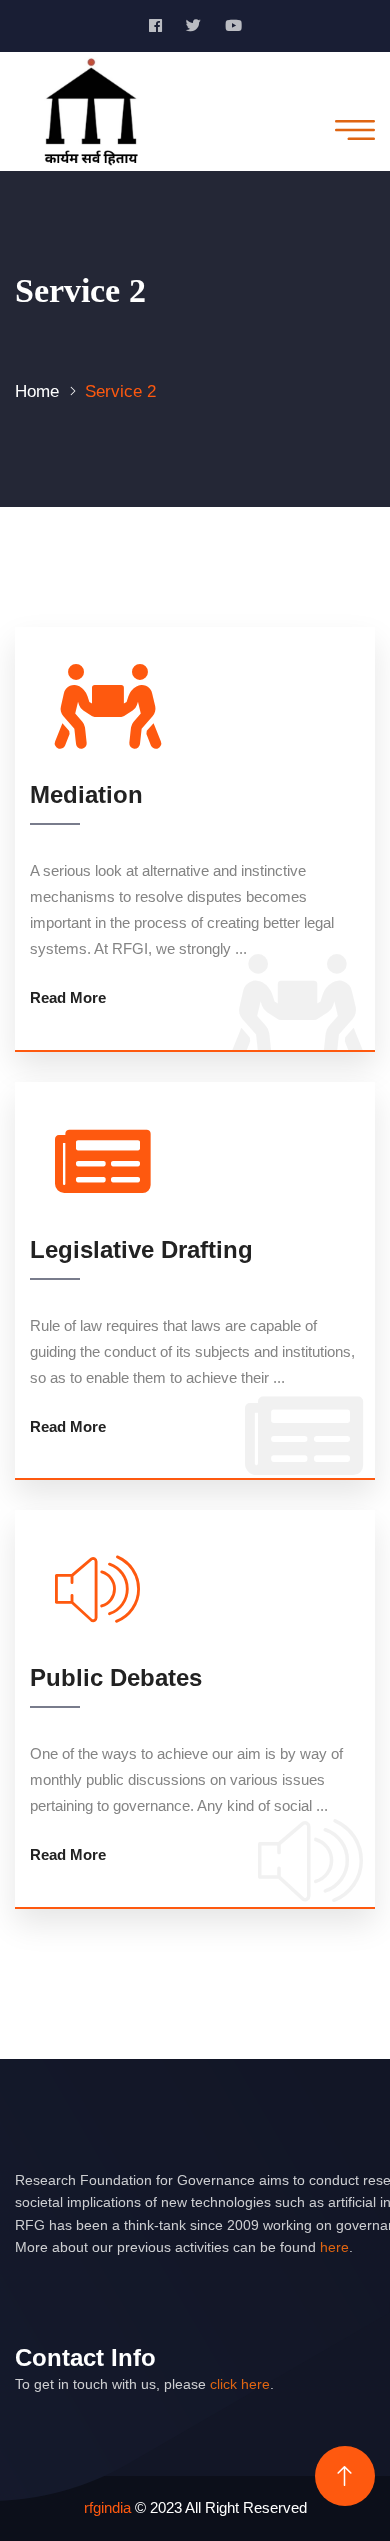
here (334, 2247)
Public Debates (116, 1677)
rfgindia (107, 2507)
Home (37, 391)
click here (240, 2384)
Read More (68, 997)
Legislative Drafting (141, 1249)
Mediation (86, 794)
